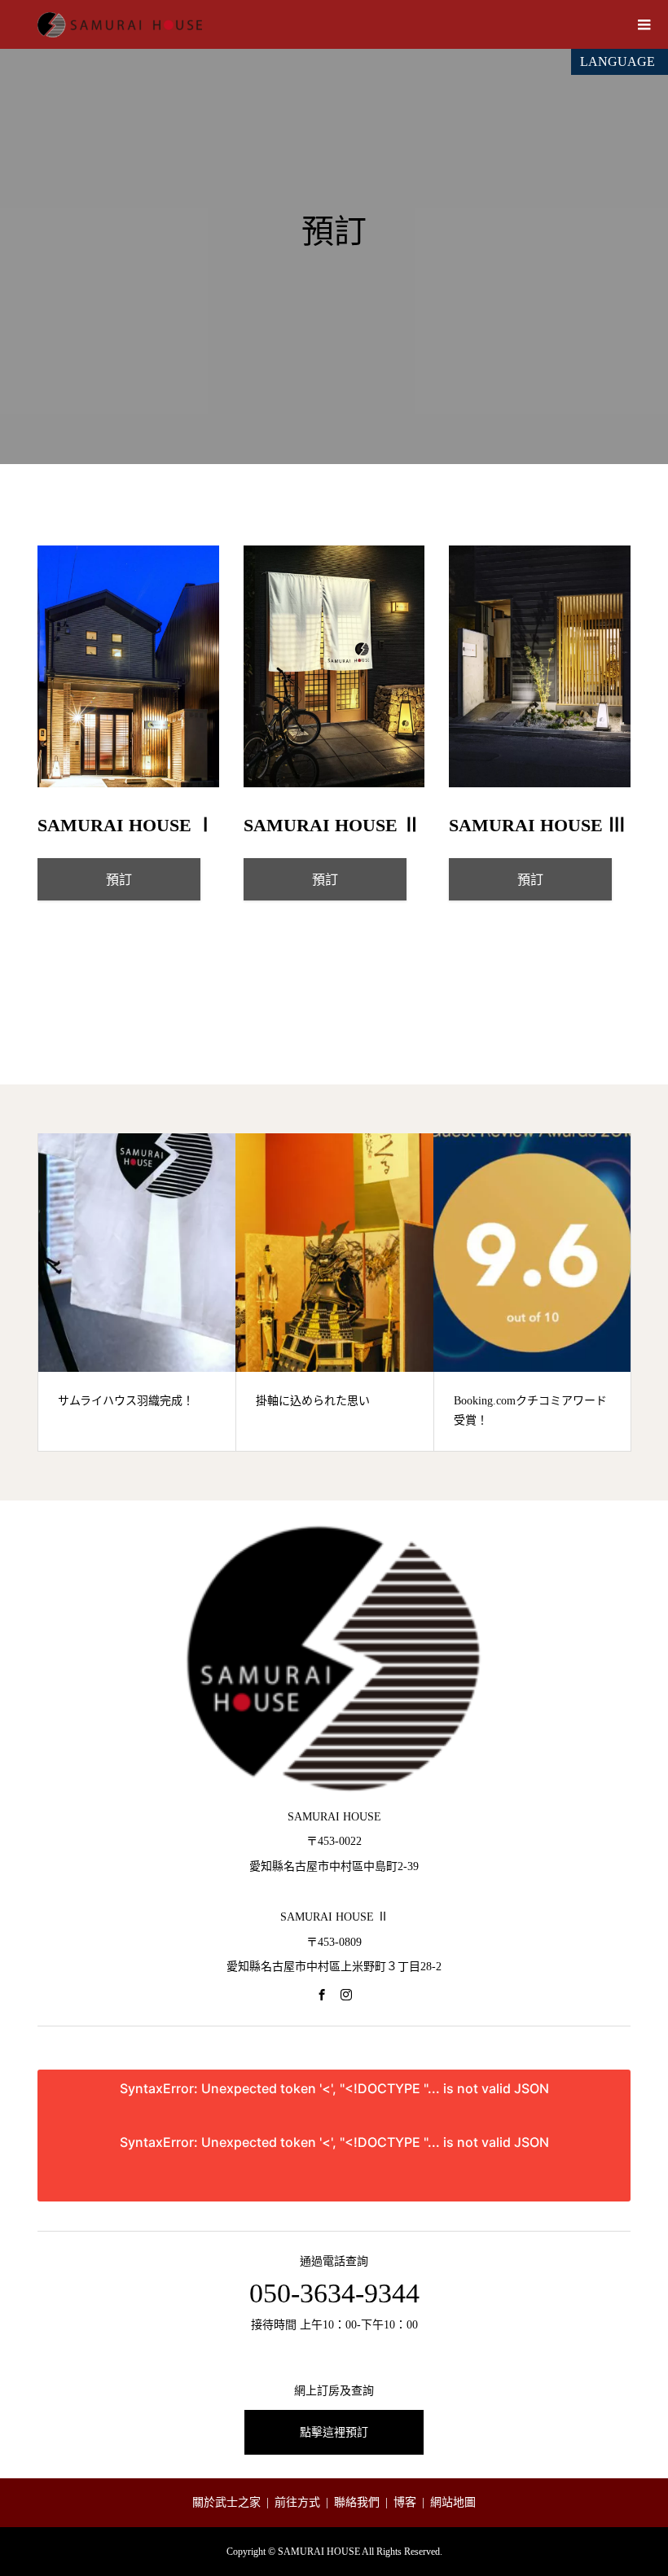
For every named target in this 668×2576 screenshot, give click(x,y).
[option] (137, 1292)
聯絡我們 (357, 2502)
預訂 (119, 880)
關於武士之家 (226, 2502)
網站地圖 (453, 2502)
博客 (405, 2502)
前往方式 (297, 2502)
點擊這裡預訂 (334, 2432)
